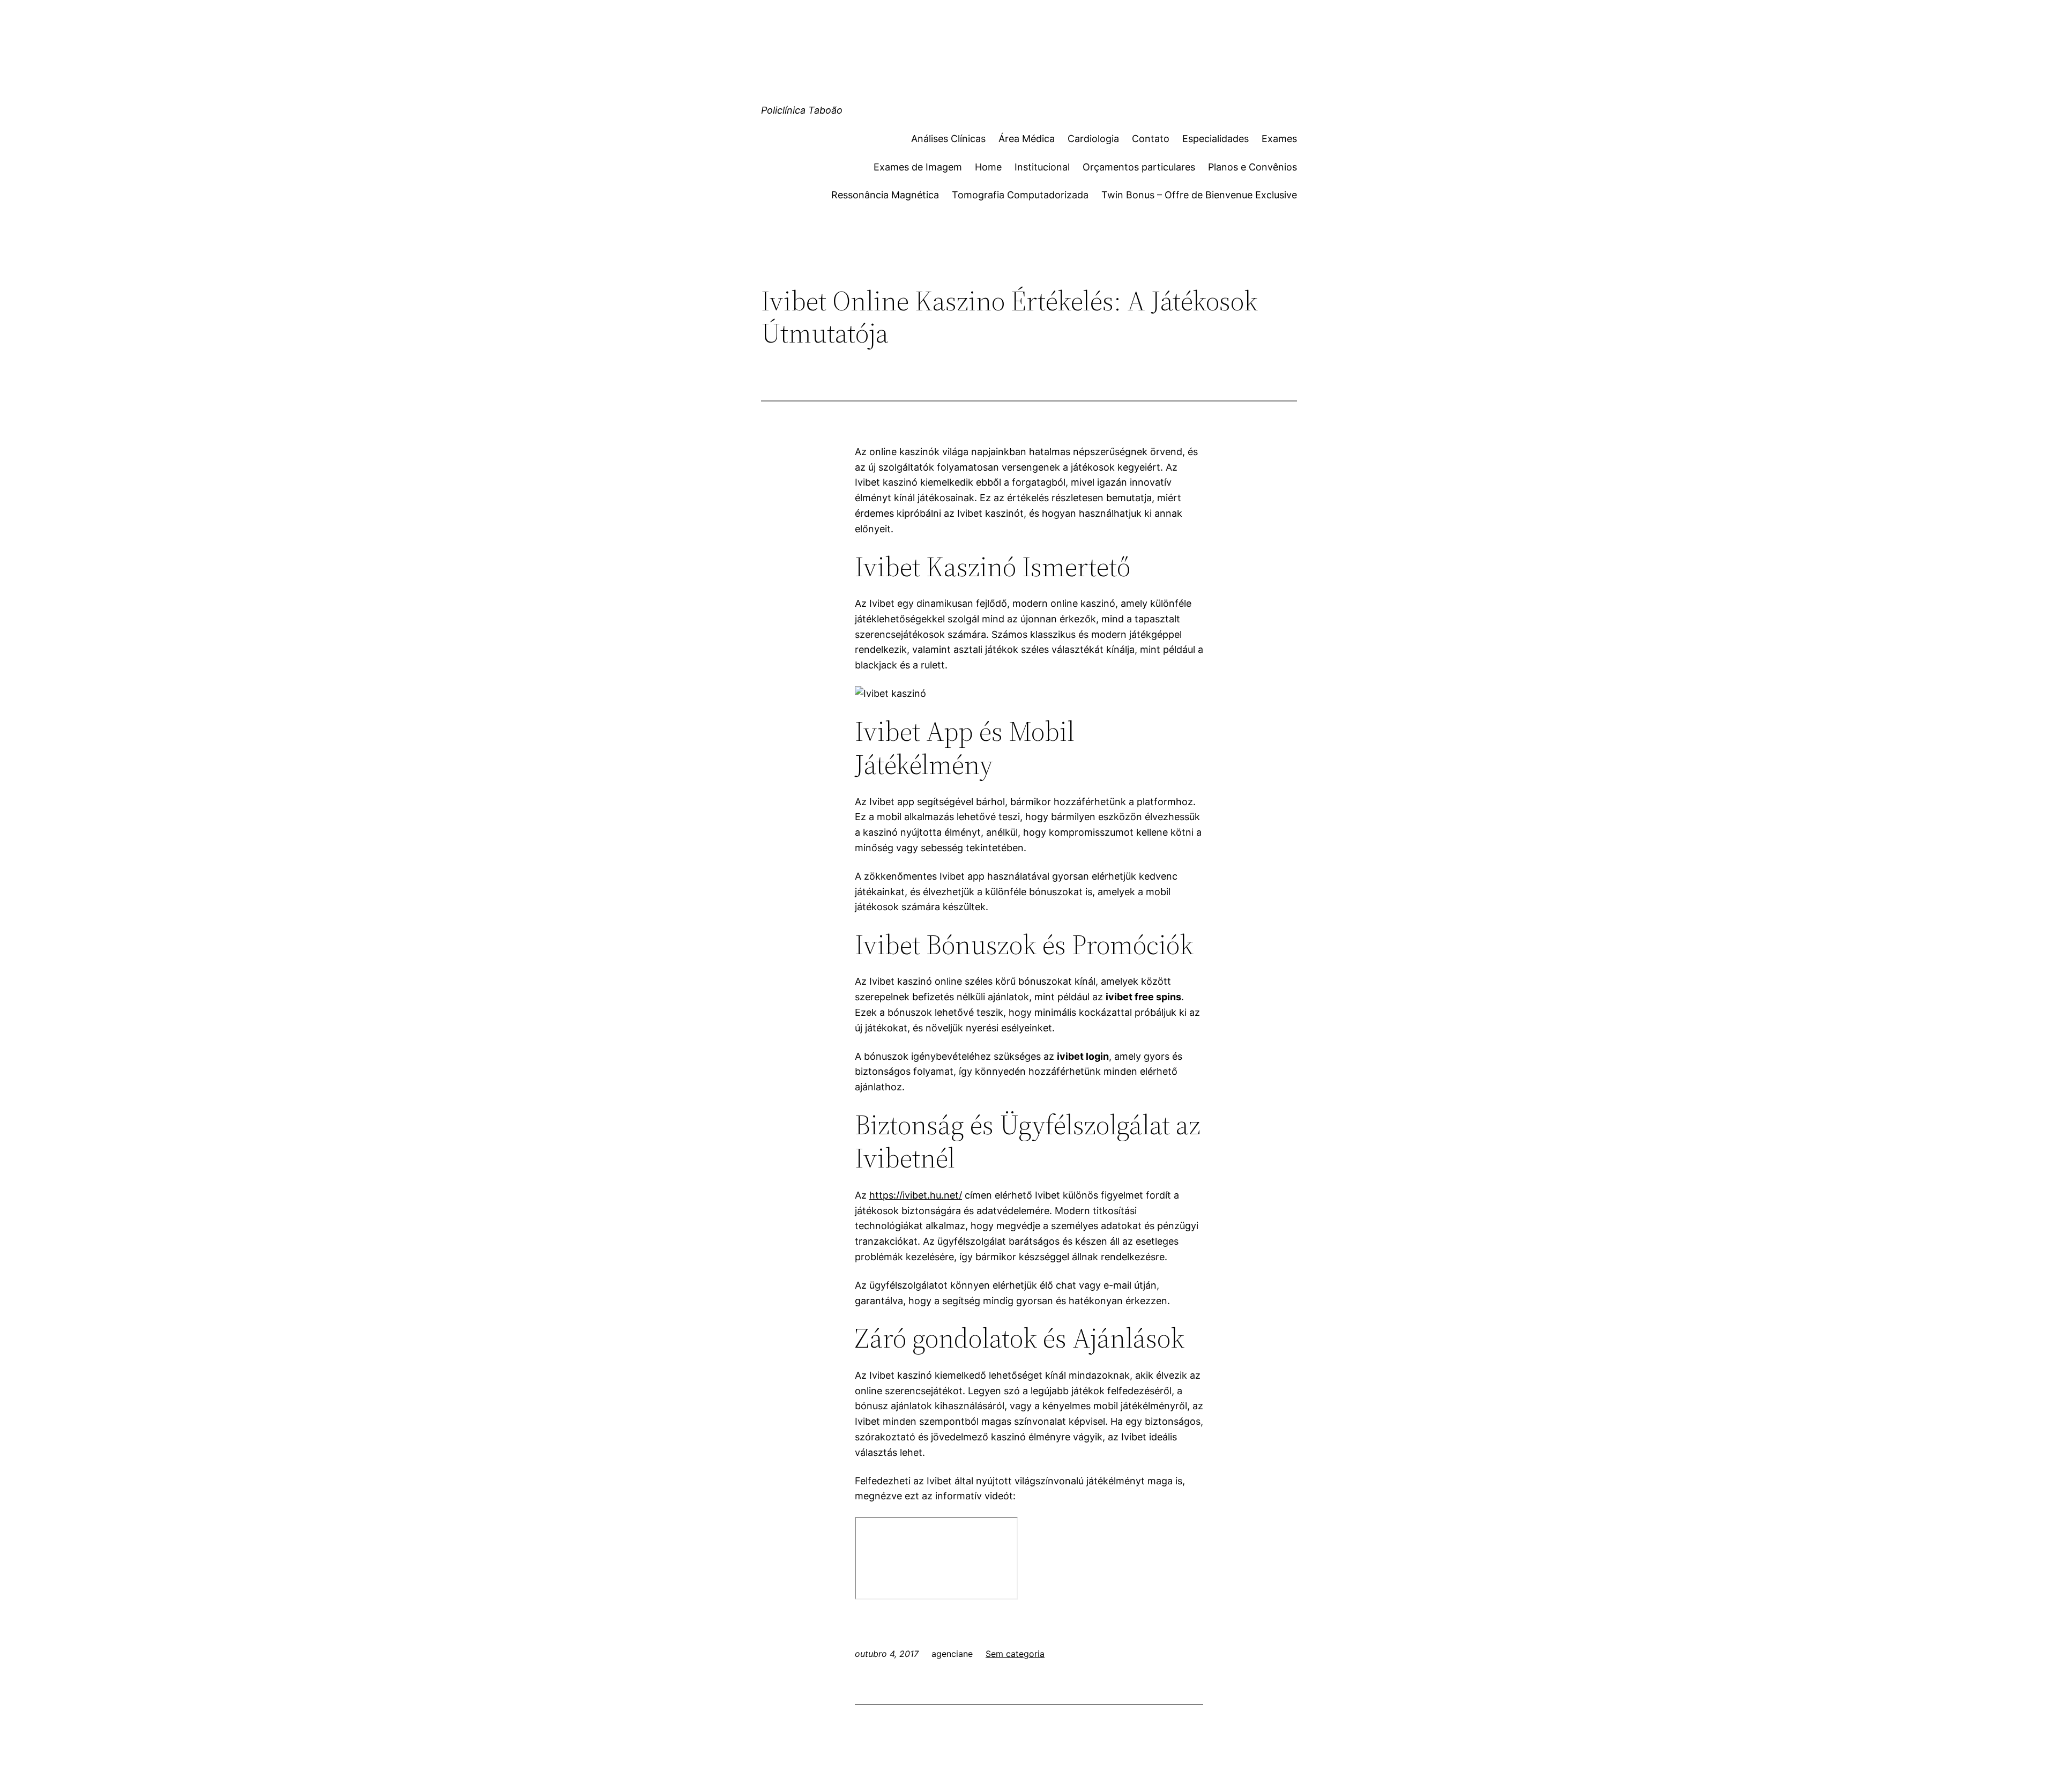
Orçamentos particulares (1139, 167)
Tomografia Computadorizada (1020, 195)
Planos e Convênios (1252, 167)
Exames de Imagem (918, 167)
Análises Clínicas (948, 139)
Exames (1279, 139)
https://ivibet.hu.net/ (916, 1195)
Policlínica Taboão (802, 110)
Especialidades (1216, 139)
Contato (1151, 139)
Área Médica (1027, 139)
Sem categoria (1015, 1654)
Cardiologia (1093, 139)
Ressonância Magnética (885, 195)
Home (988, 167)
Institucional (1042, 167)
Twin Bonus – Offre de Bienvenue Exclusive (1199, 195)
